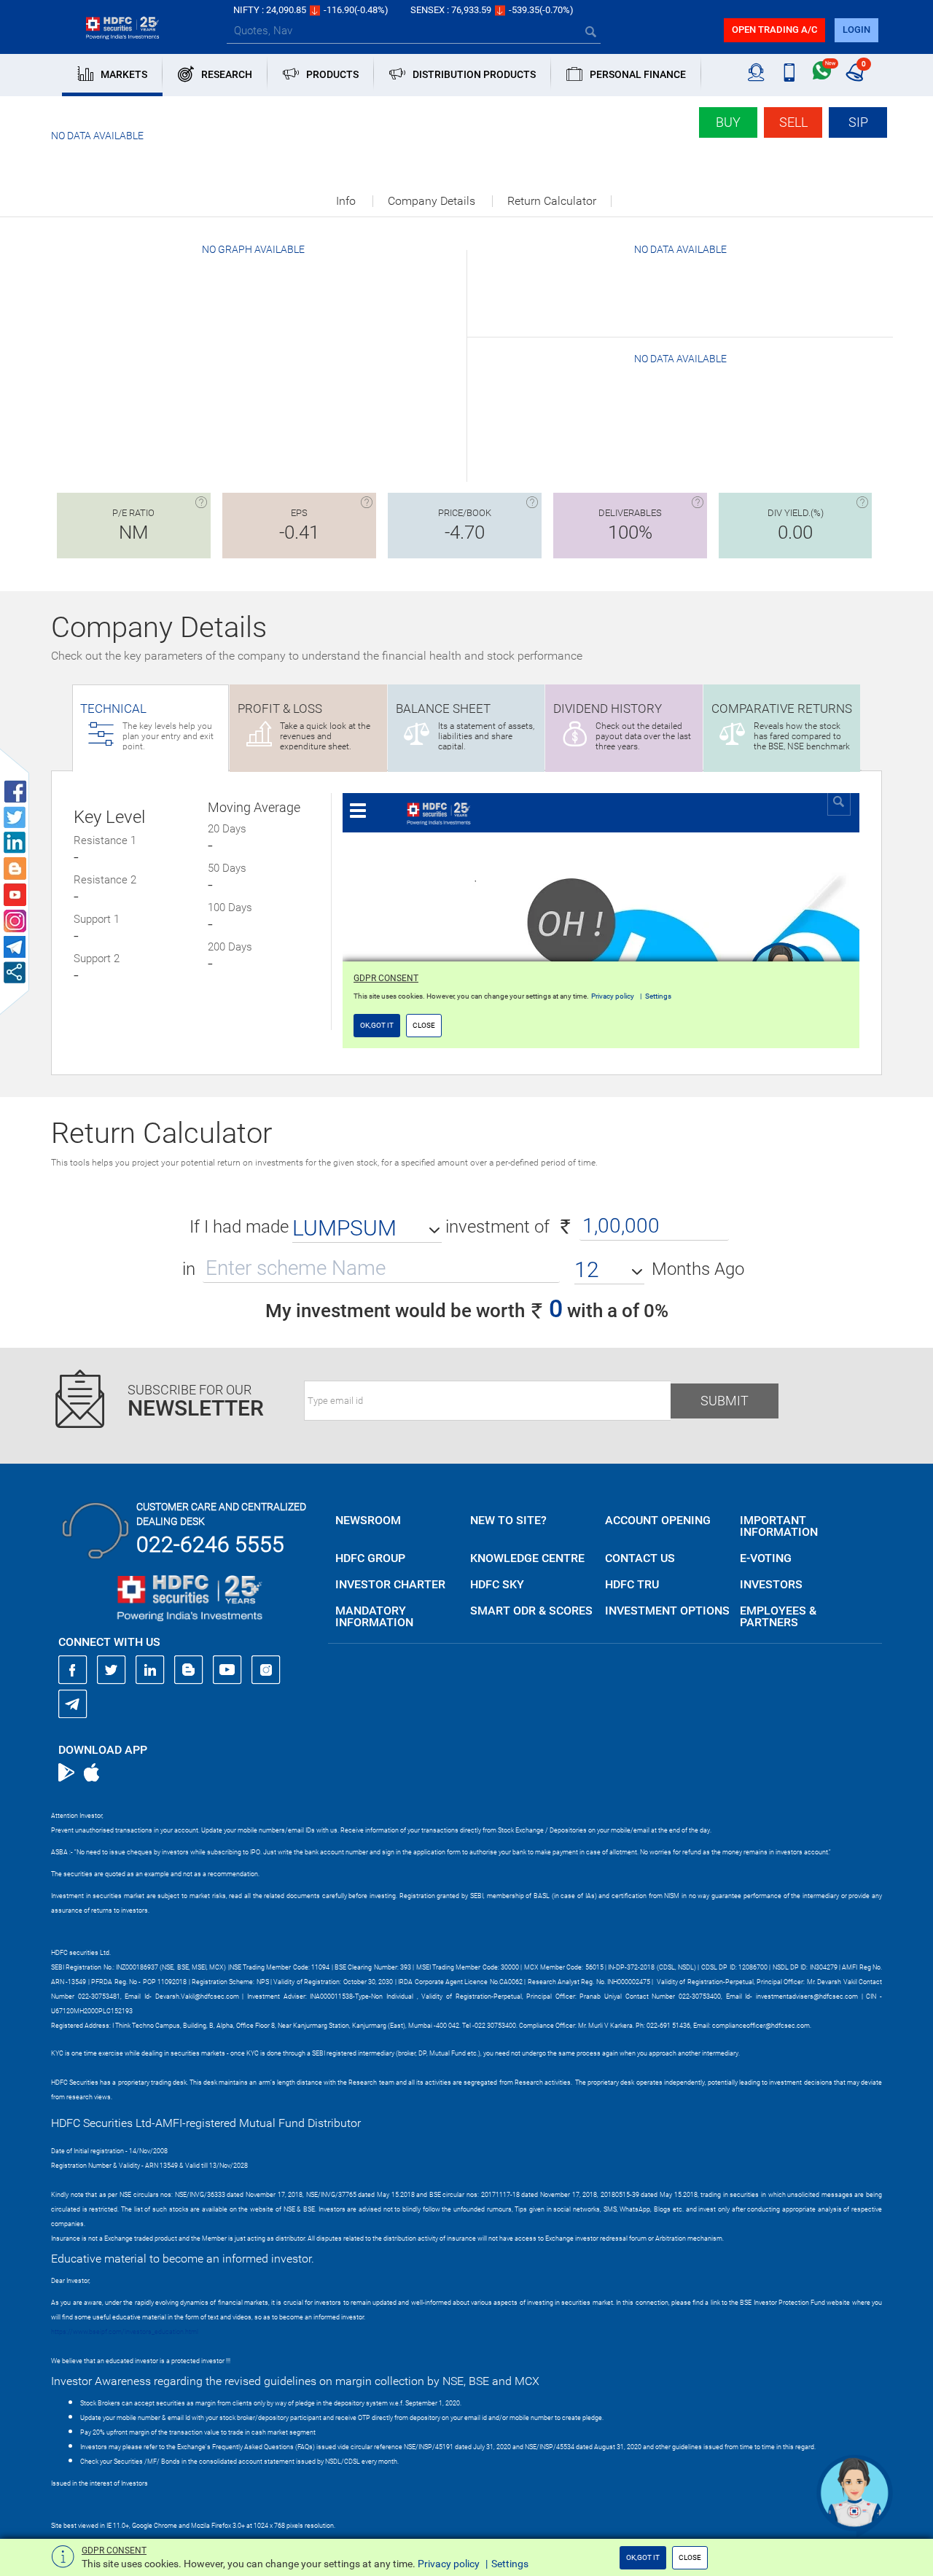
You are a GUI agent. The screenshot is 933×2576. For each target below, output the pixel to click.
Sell (793, 122)
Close (690, 2557)
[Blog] (189, 1670)
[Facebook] (73, 1670)
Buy (728, 122)
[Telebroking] (756, 73)
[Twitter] (112, 1670)
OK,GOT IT (643, 2557)
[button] (367, 1228)
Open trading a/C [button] (774, 30)
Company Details (432, 201)
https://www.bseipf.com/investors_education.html (125, 2332)
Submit (725, 1401)
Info (346, 201)
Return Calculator (552, 201)
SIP (858, 122)
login (856, 30)
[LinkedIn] (150, 1670)
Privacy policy (449, 2564)
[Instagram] (266, 1670)
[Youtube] (227, 1670)
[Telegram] (73, 1703)
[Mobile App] (789, 73)
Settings (510, 2564)
